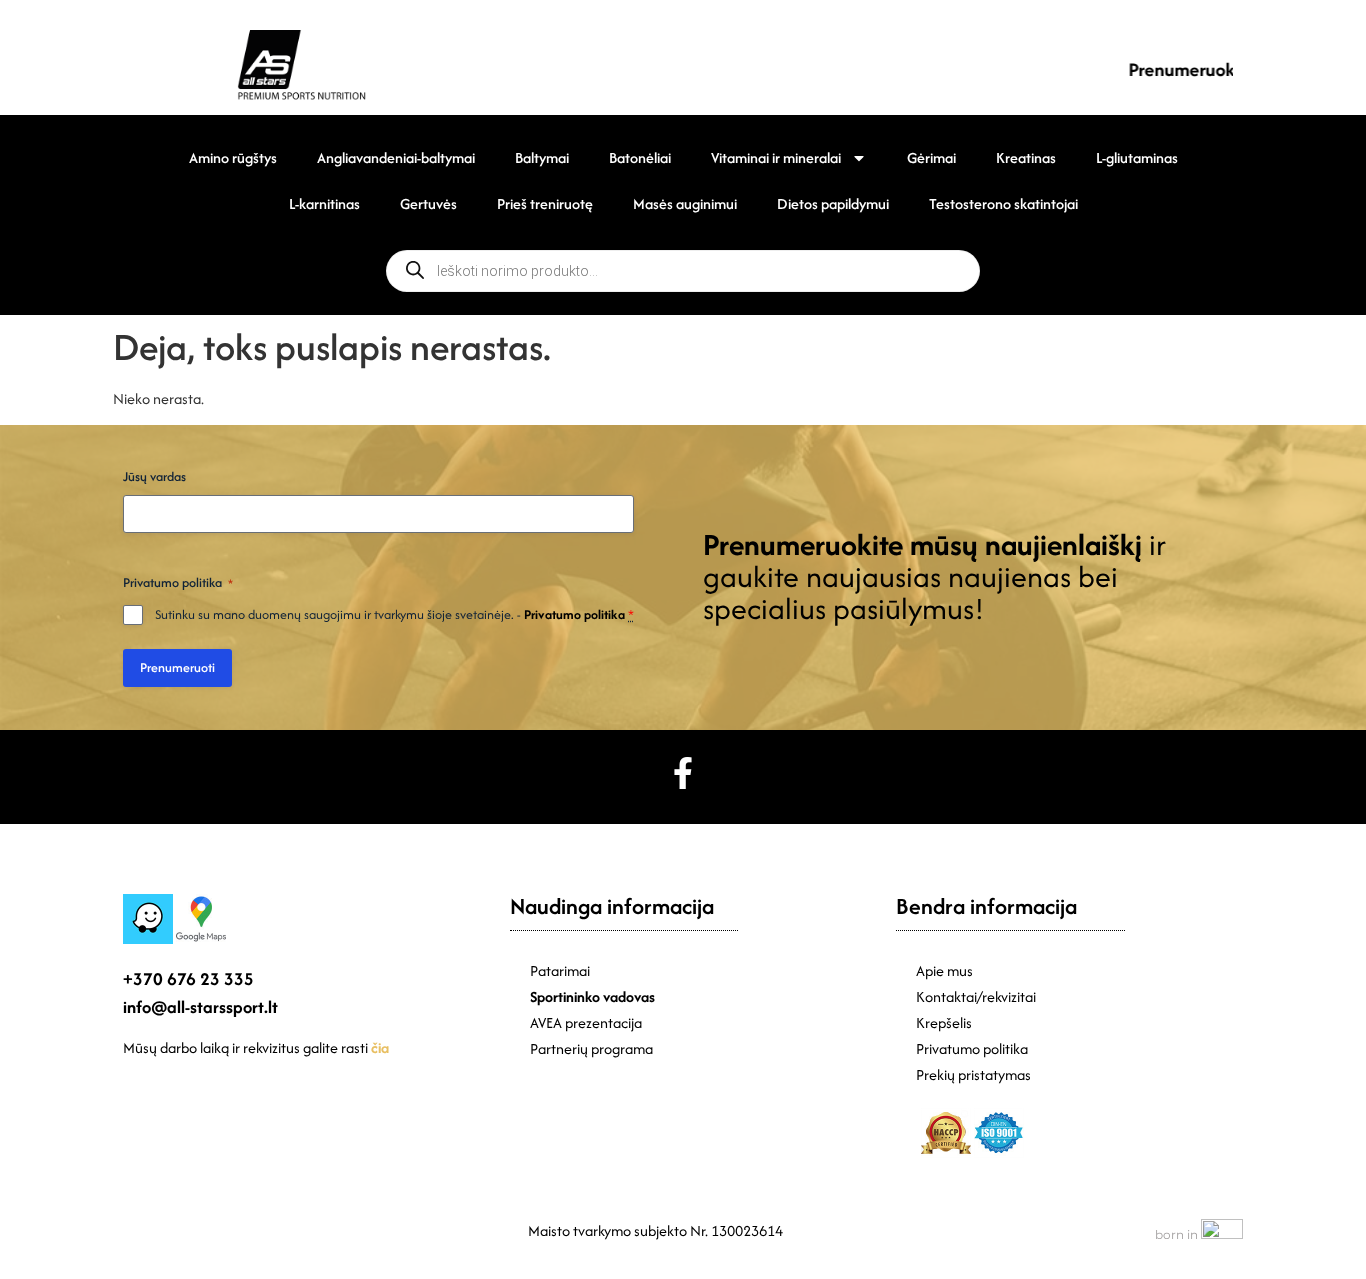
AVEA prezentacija (586, 1022)
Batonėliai (640, 157)
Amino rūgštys (233, 157)
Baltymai (542, 157)
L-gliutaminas (1137, 157)
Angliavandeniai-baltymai (396, 157)
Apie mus (944, 970)
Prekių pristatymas (973, 1074)
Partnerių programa (591, 1048)
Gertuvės (428, 203)
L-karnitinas (324, 203)
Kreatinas (1026, 157)
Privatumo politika (574, 614)
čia (380, 1047)
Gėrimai (931, 157)
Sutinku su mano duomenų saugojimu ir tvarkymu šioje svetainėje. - (394, 614)
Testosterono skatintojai (1003, 203)
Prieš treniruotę (545, 203)
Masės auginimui (685, 203)
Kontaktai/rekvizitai (976, 996)
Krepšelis (944, 1022)
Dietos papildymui (833, 203)
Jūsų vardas (154, 476)
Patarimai (560, 970)
